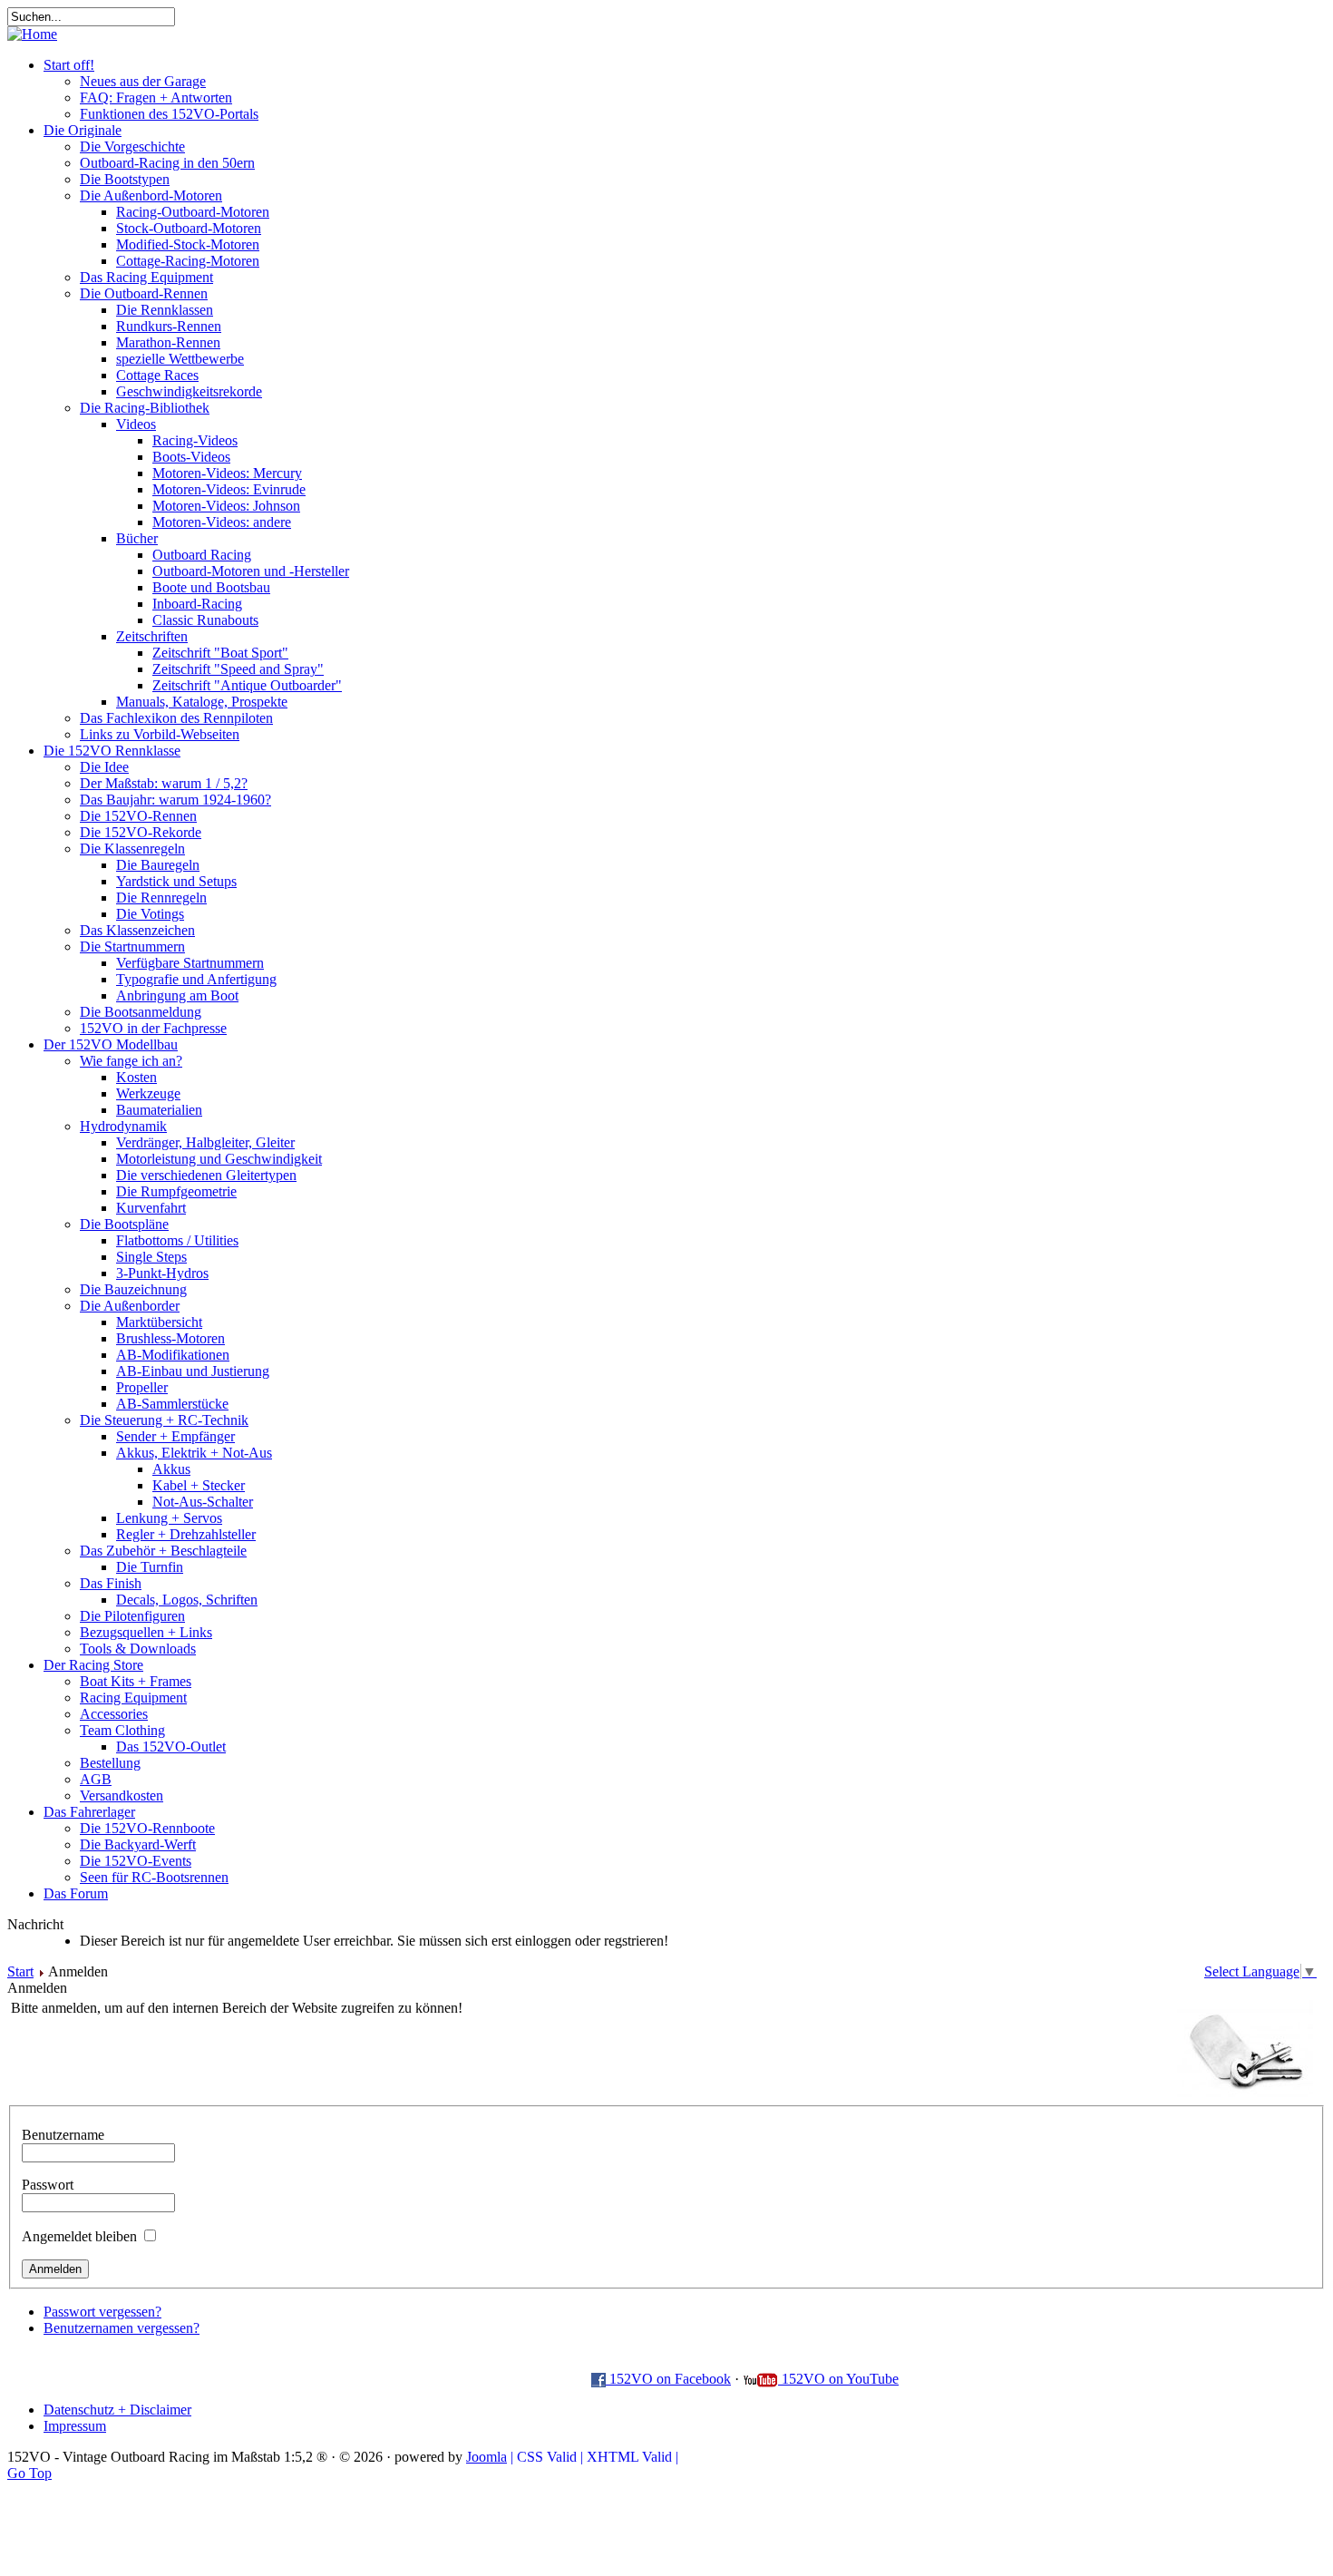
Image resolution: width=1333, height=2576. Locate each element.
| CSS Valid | (547, 2457)
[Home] (32, 34)
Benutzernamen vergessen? (122, 2328)
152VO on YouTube (838, 2379)
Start (20, 1971)
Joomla (486, 2457)
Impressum (75, 2426)
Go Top (29, 2473)
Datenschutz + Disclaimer (117, 2410)
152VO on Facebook (668, 2379)
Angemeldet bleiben (79, 2236)
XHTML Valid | (632, 2457)
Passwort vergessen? (102, 2312)
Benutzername (63, 2135)
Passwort (48, 2185)
